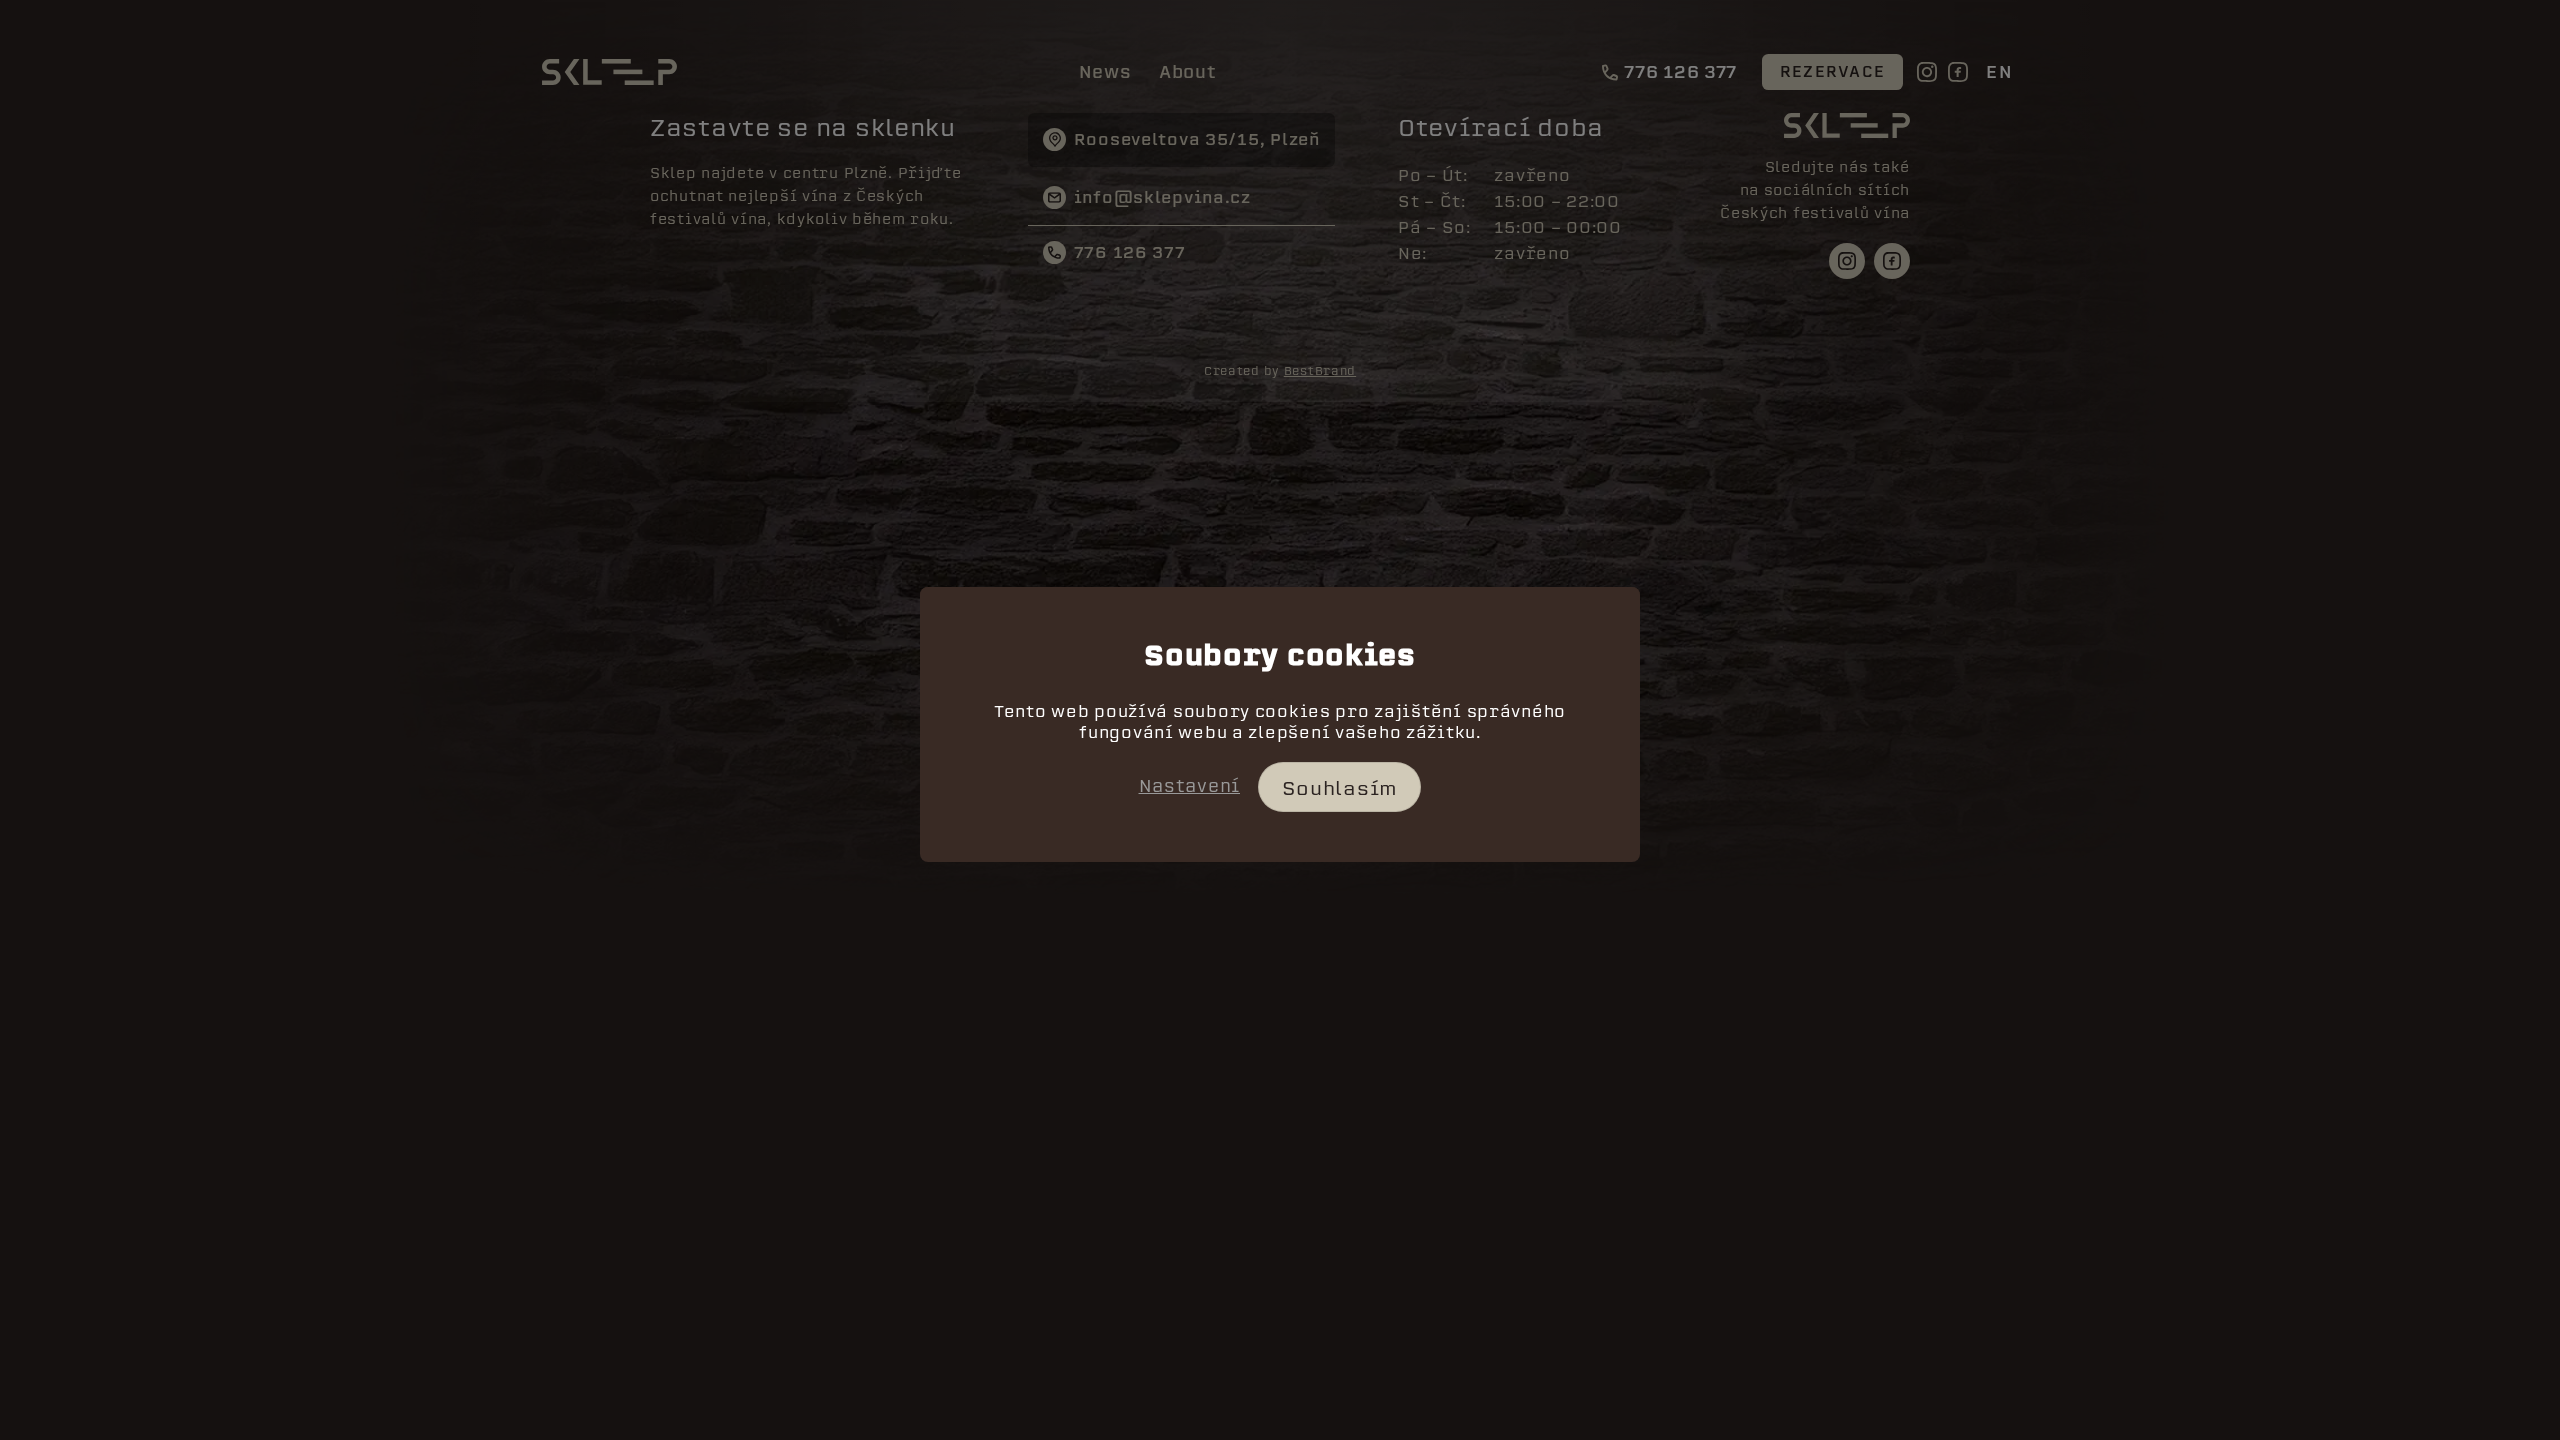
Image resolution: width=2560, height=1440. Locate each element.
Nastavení (1189, 786)
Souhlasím (1340, 788)
